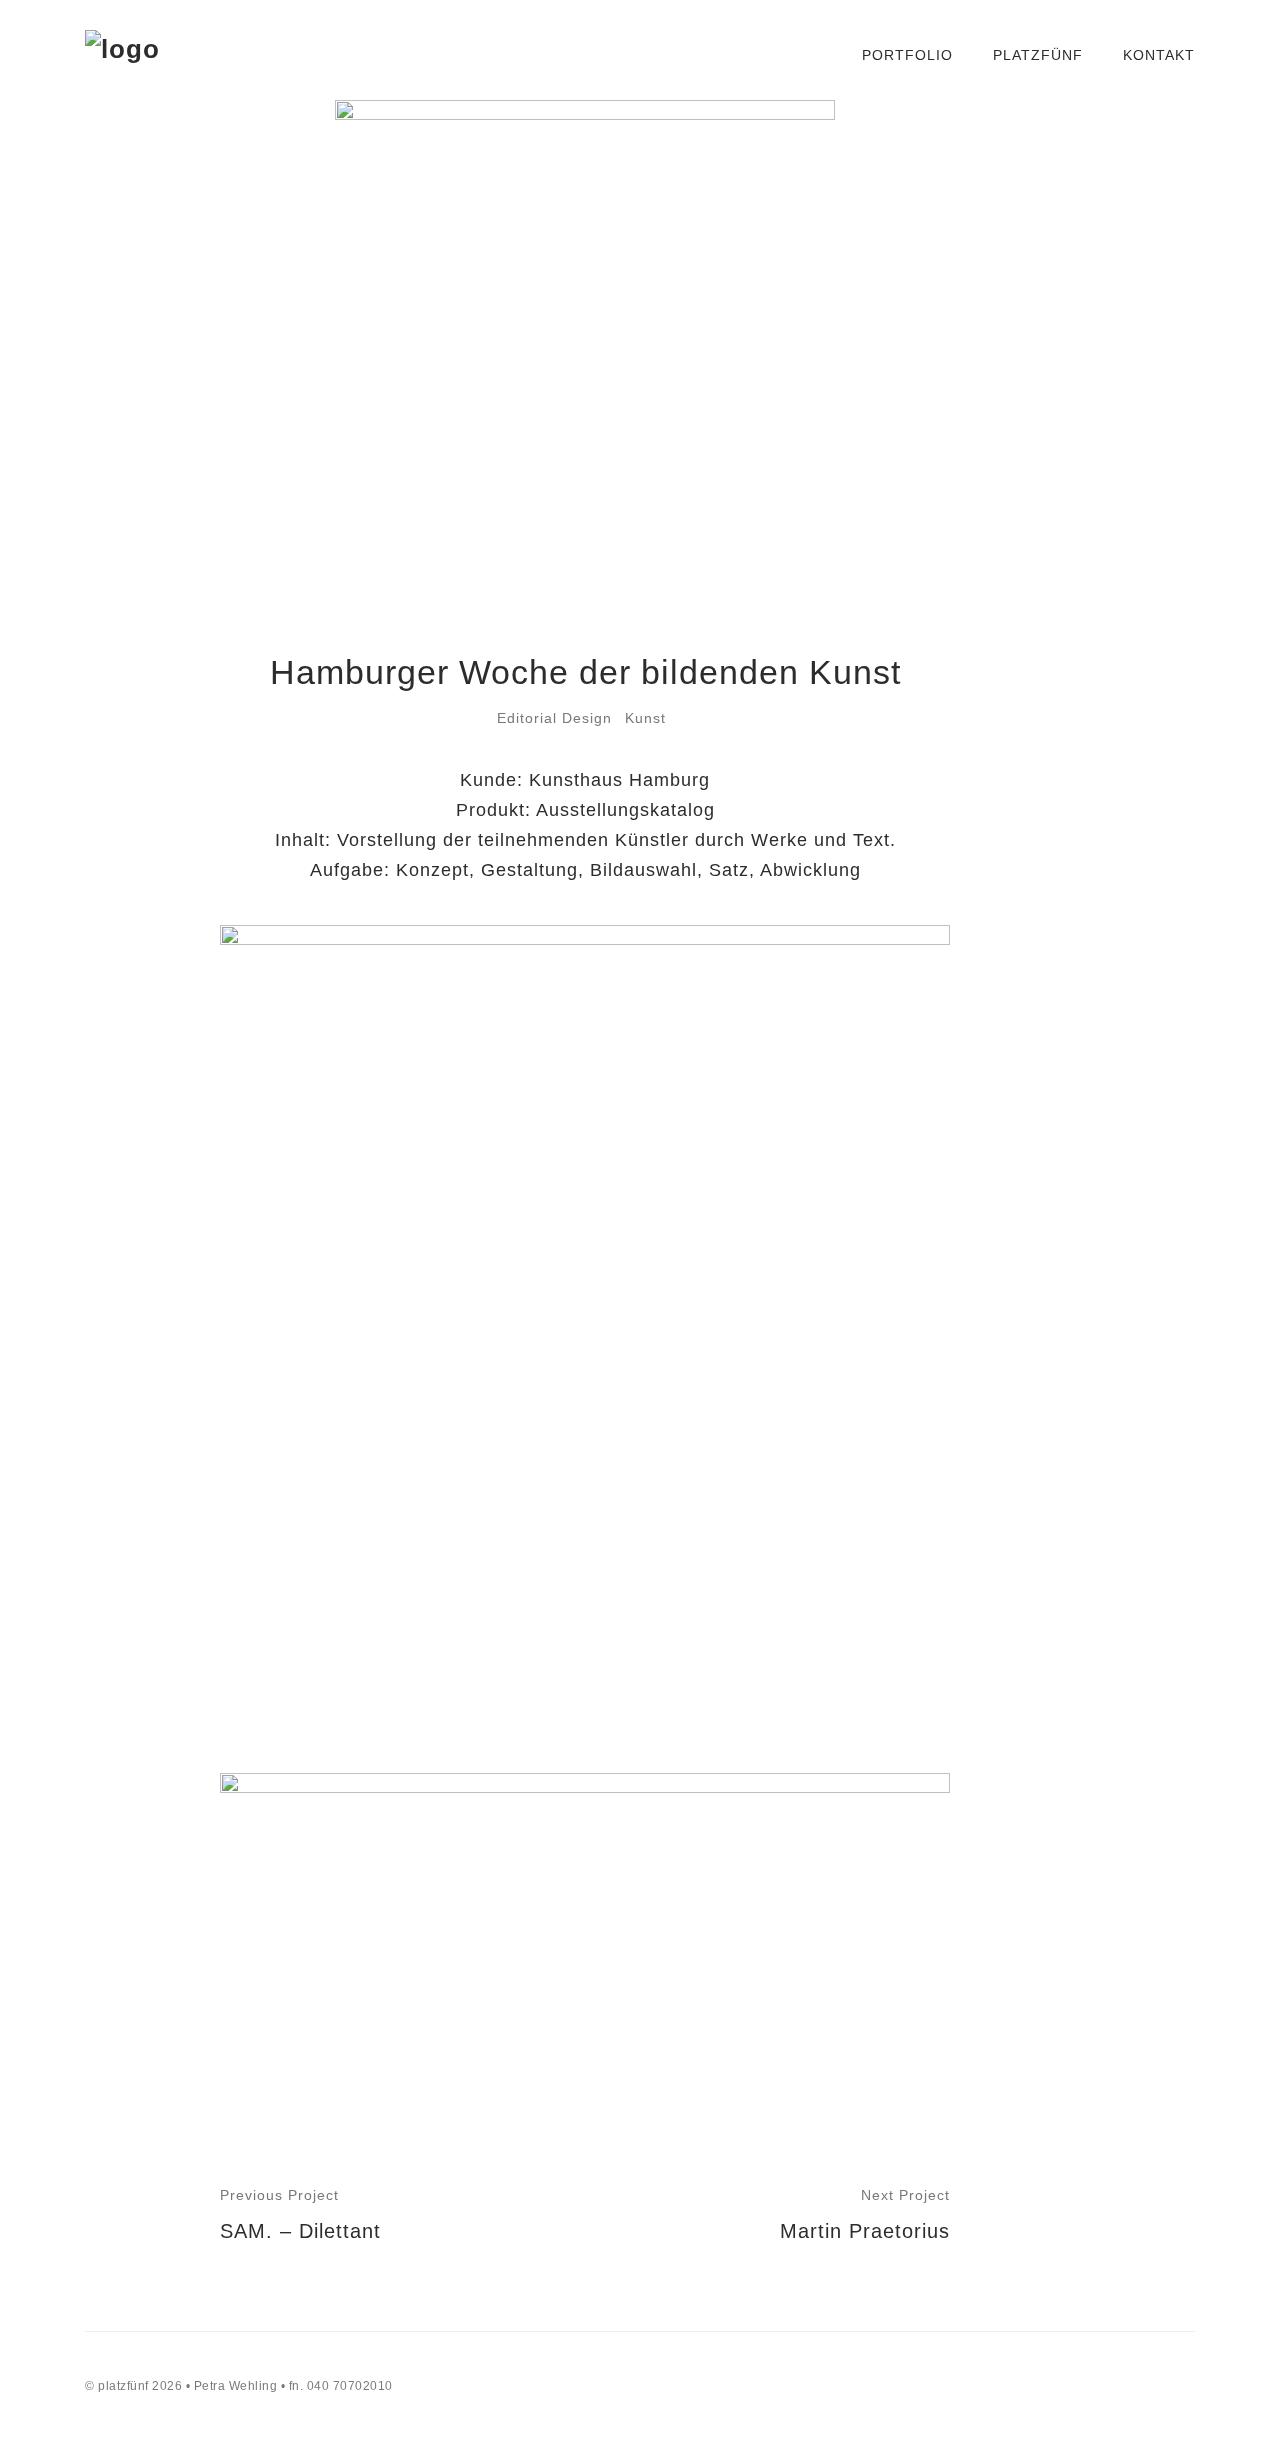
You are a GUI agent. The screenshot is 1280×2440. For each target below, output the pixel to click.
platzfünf (1038, 55)
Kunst (645, 718)
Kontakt (1159, 55)
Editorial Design (554, 718)
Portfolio (907, 55)
